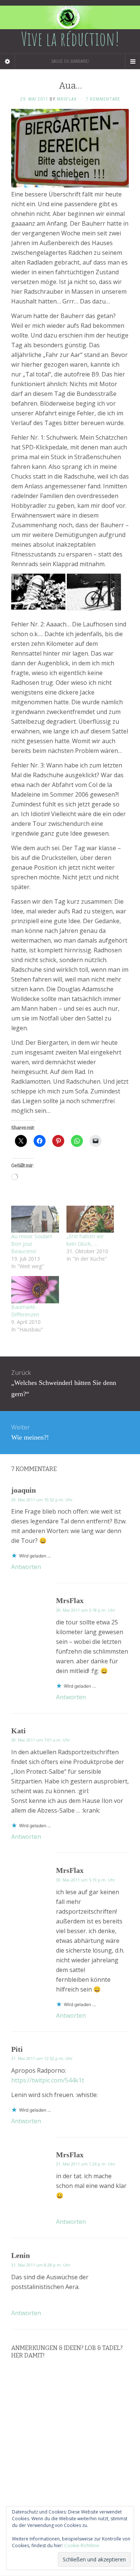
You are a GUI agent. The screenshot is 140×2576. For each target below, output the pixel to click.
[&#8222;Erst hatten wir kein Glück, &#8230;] (90, 1219)
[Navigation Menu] (133, 61)
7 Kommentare (103, 99)
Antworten (26, 1567)
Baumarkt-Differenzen (25, 1311)
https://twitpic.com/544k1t (48, 2080)
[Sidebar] (7, 61)
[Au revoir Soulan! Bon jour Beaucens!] (35, 1219)
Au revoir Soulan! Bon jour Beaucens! (32, 1244)
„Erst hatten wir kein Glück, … (85, 1240)
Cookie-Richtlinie (82, 2546)
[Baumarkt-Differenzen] (35, 1290)
